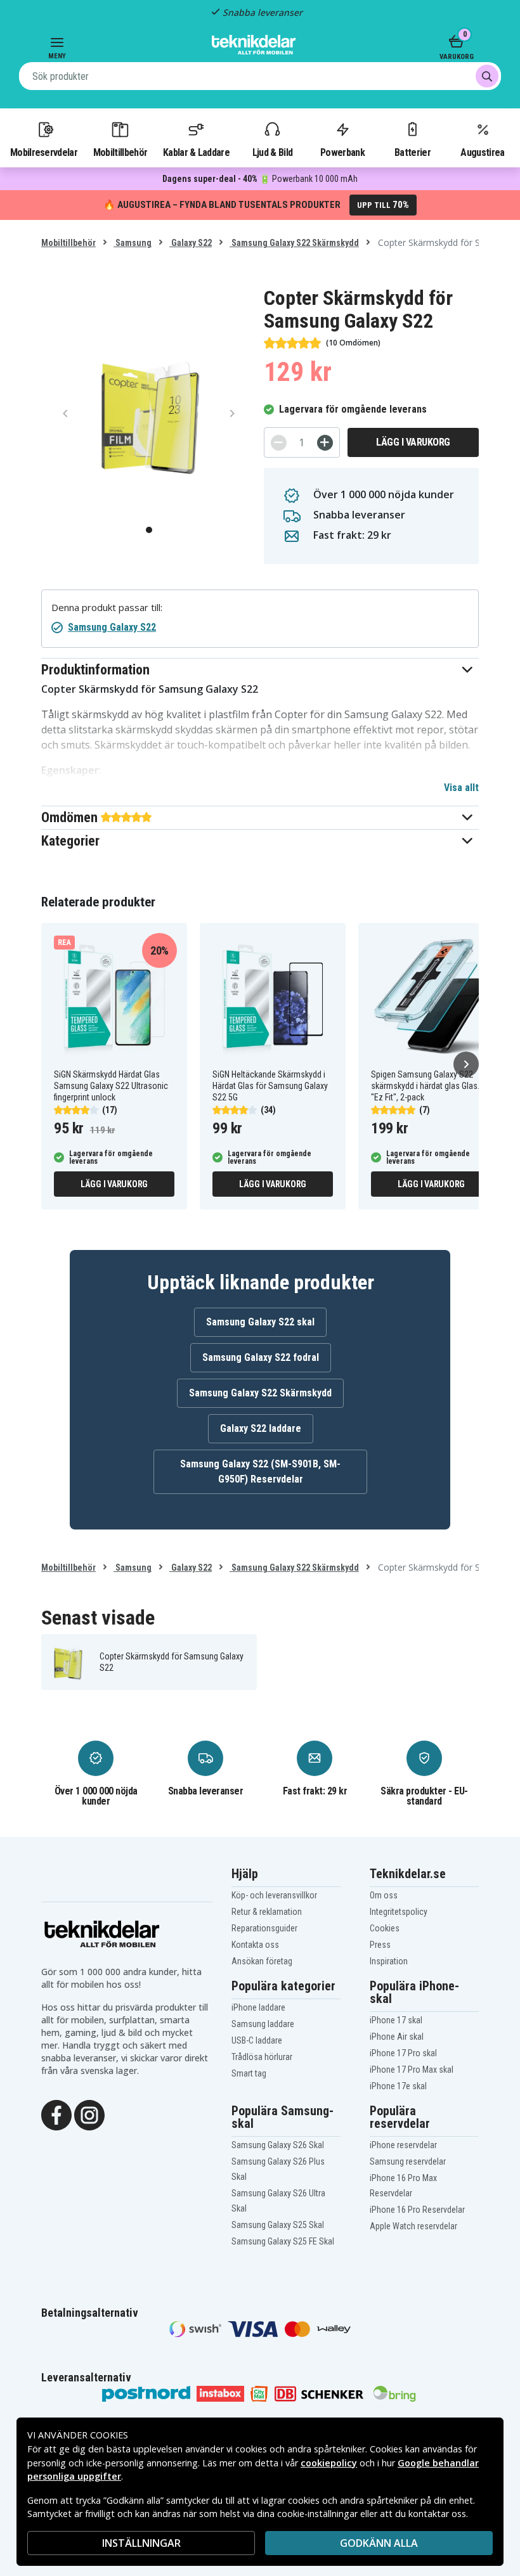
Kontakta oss (255, 1945)
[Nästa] (466, 1064)
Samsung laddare (263, 2024)
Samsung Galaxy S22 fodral (261, 1357)
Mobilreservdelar (44, 152)
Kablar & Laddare (196, 152)
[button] (260, 670)
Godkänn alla (379, 2543)
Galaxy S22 (191, 243)
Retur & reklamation (267, 1912)
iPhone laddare (258, 2007)
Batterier (413, 152)
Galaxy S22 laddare (261, 1428)
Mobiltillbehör (120, 152)
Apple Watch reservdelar (413, 2226)
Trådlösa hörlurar (262, 2057)
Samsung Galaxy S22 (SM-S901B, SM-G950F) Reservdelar (260, 1472)
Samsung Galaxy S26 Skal (278, 2145)
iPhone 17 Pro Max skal (412, 2070)
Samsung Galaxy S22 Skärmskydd (294, 243)
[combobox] (260, 76)
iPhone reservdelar (403, 2145)
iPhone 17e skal (398, 2086)
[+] (325, 443)
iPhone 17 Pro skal (403, 2053)
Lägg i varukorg (413, 442)
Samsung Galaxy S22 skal (260, 1322)
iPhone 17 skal (396, 2020)
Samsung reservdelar (408, 2161)
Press (380, 1945)
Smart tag (249, 2073)
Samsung (133, 243)
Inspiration (389, 1961)
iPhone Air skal (397, 2037)
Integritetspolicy (399, 1912)
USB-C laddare (257, 2040)
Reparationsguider (264, 1928)
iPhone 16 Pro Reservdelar (417, 2210)
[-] (279, 443)
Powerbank (342, 152)
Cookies (385, 1928)
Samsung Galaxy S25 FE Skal (283, 2241)
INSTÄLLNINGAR (141, 2543)
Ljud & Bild (272, 152)
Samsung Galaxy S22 (112, 627)
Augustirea (482, 152)
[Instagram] (89, 2114)
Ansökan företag (262, 1961)
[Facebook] (56, 2114)
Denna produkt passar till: (107, 608)
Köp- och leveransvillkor (274, 1895)
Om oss (384, 1895)
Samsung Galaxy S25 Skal (278, 2225)
